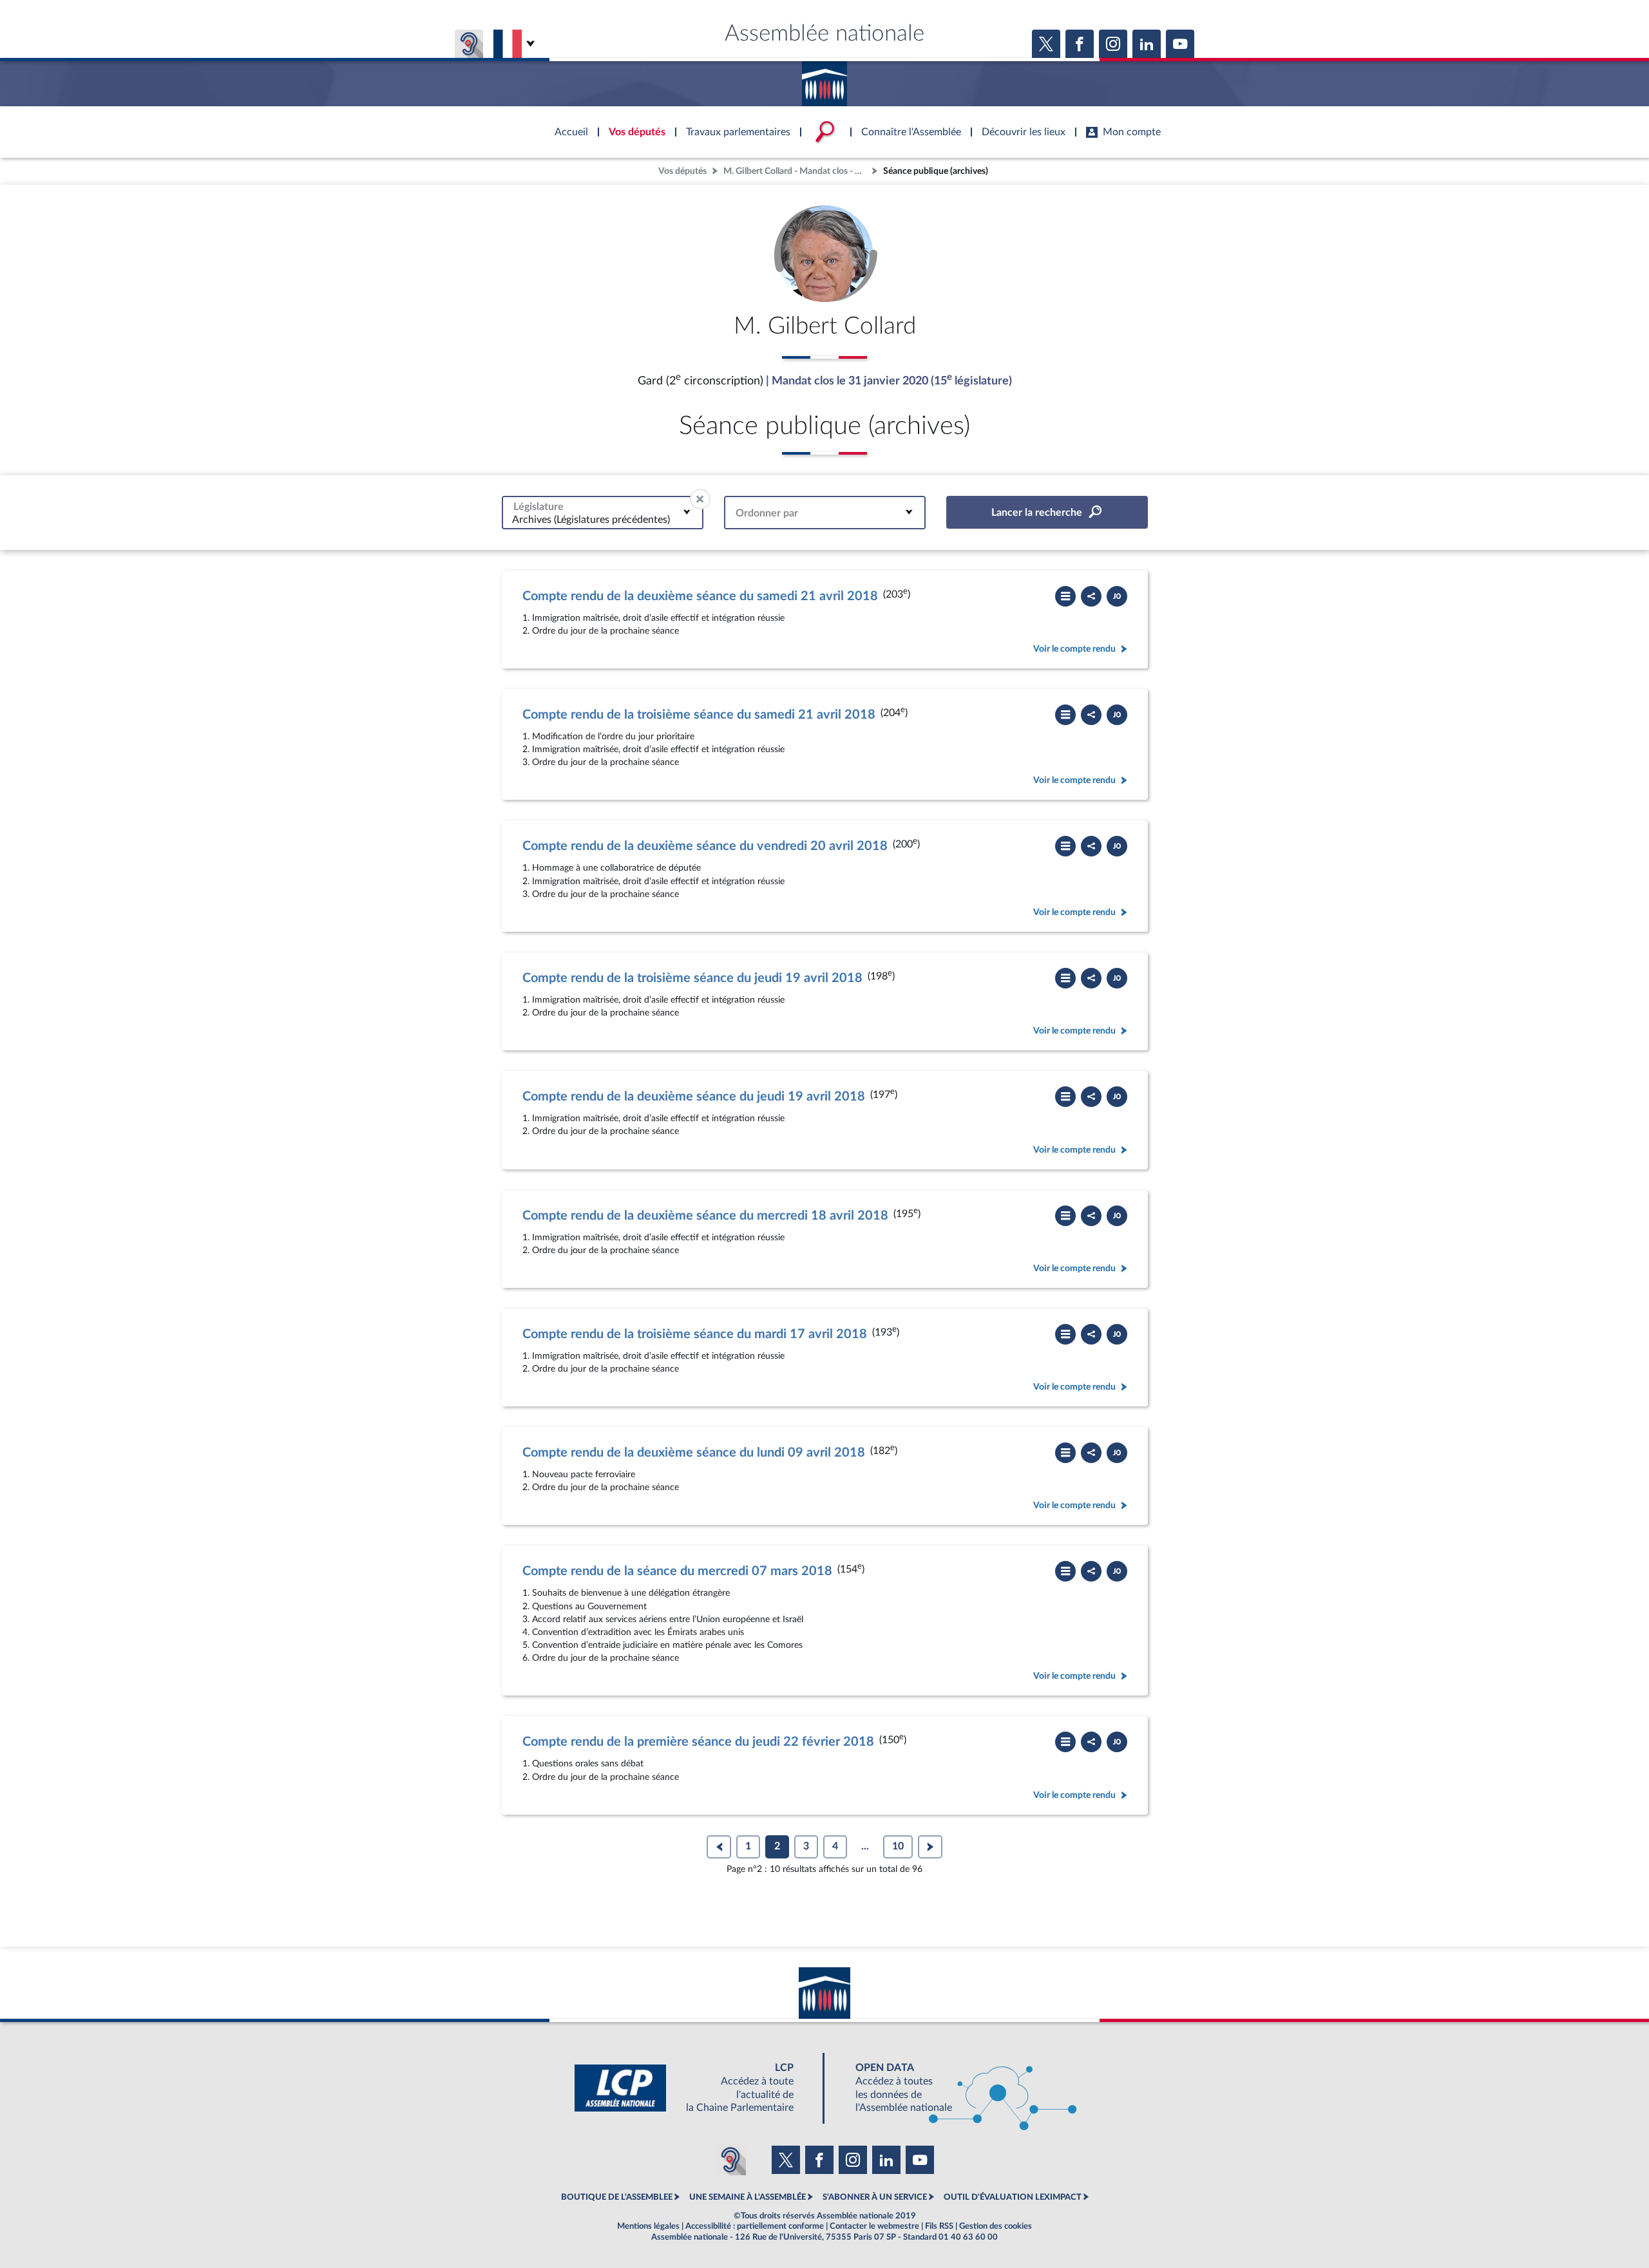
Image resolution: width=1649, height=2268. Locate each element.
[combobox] (603, 512)
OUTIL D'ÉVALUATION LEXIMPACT (1013, 2197)
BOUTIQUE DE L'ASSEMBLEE (617, 2197)
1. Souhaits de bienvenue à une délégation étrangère (626, 1593)
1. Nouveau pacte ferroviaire (579, 1474)
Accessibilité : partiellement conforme (755, 2226)
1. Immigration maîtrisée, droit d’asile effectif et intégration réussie (653, 618)
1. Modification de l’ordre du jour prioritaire (608, 736)
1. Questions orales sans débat (583, 1763)
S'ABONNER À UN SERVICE (875, 2197)
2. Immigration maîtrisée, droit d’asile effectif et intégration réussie (653, 749)
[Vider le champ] (700, 499)
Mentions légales (648, 2226)
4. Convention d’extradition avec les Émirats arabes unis (633, 1632)
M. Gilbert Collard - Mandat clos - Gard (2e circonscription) (796, 171)
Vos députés (682, 171)
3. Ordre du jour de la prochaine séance (601, 762)
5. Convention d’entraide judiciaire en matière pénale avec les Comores (662, 1645)
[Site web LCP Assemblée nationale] (694, 2088)
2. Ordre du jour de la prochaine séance (601, 631)
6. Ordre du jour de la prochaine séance (601, 1658)
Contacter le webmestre (874, 2226)
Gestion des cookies (996, 2226)
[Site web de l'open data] (955, 2088)
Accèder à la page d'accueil (824, 79)
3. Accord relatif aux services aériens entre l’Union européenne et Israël (663, 1619)
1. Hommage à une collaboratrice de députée (612, 868)
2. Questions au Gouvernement (585, 1606)
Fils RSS (939, 2226)
